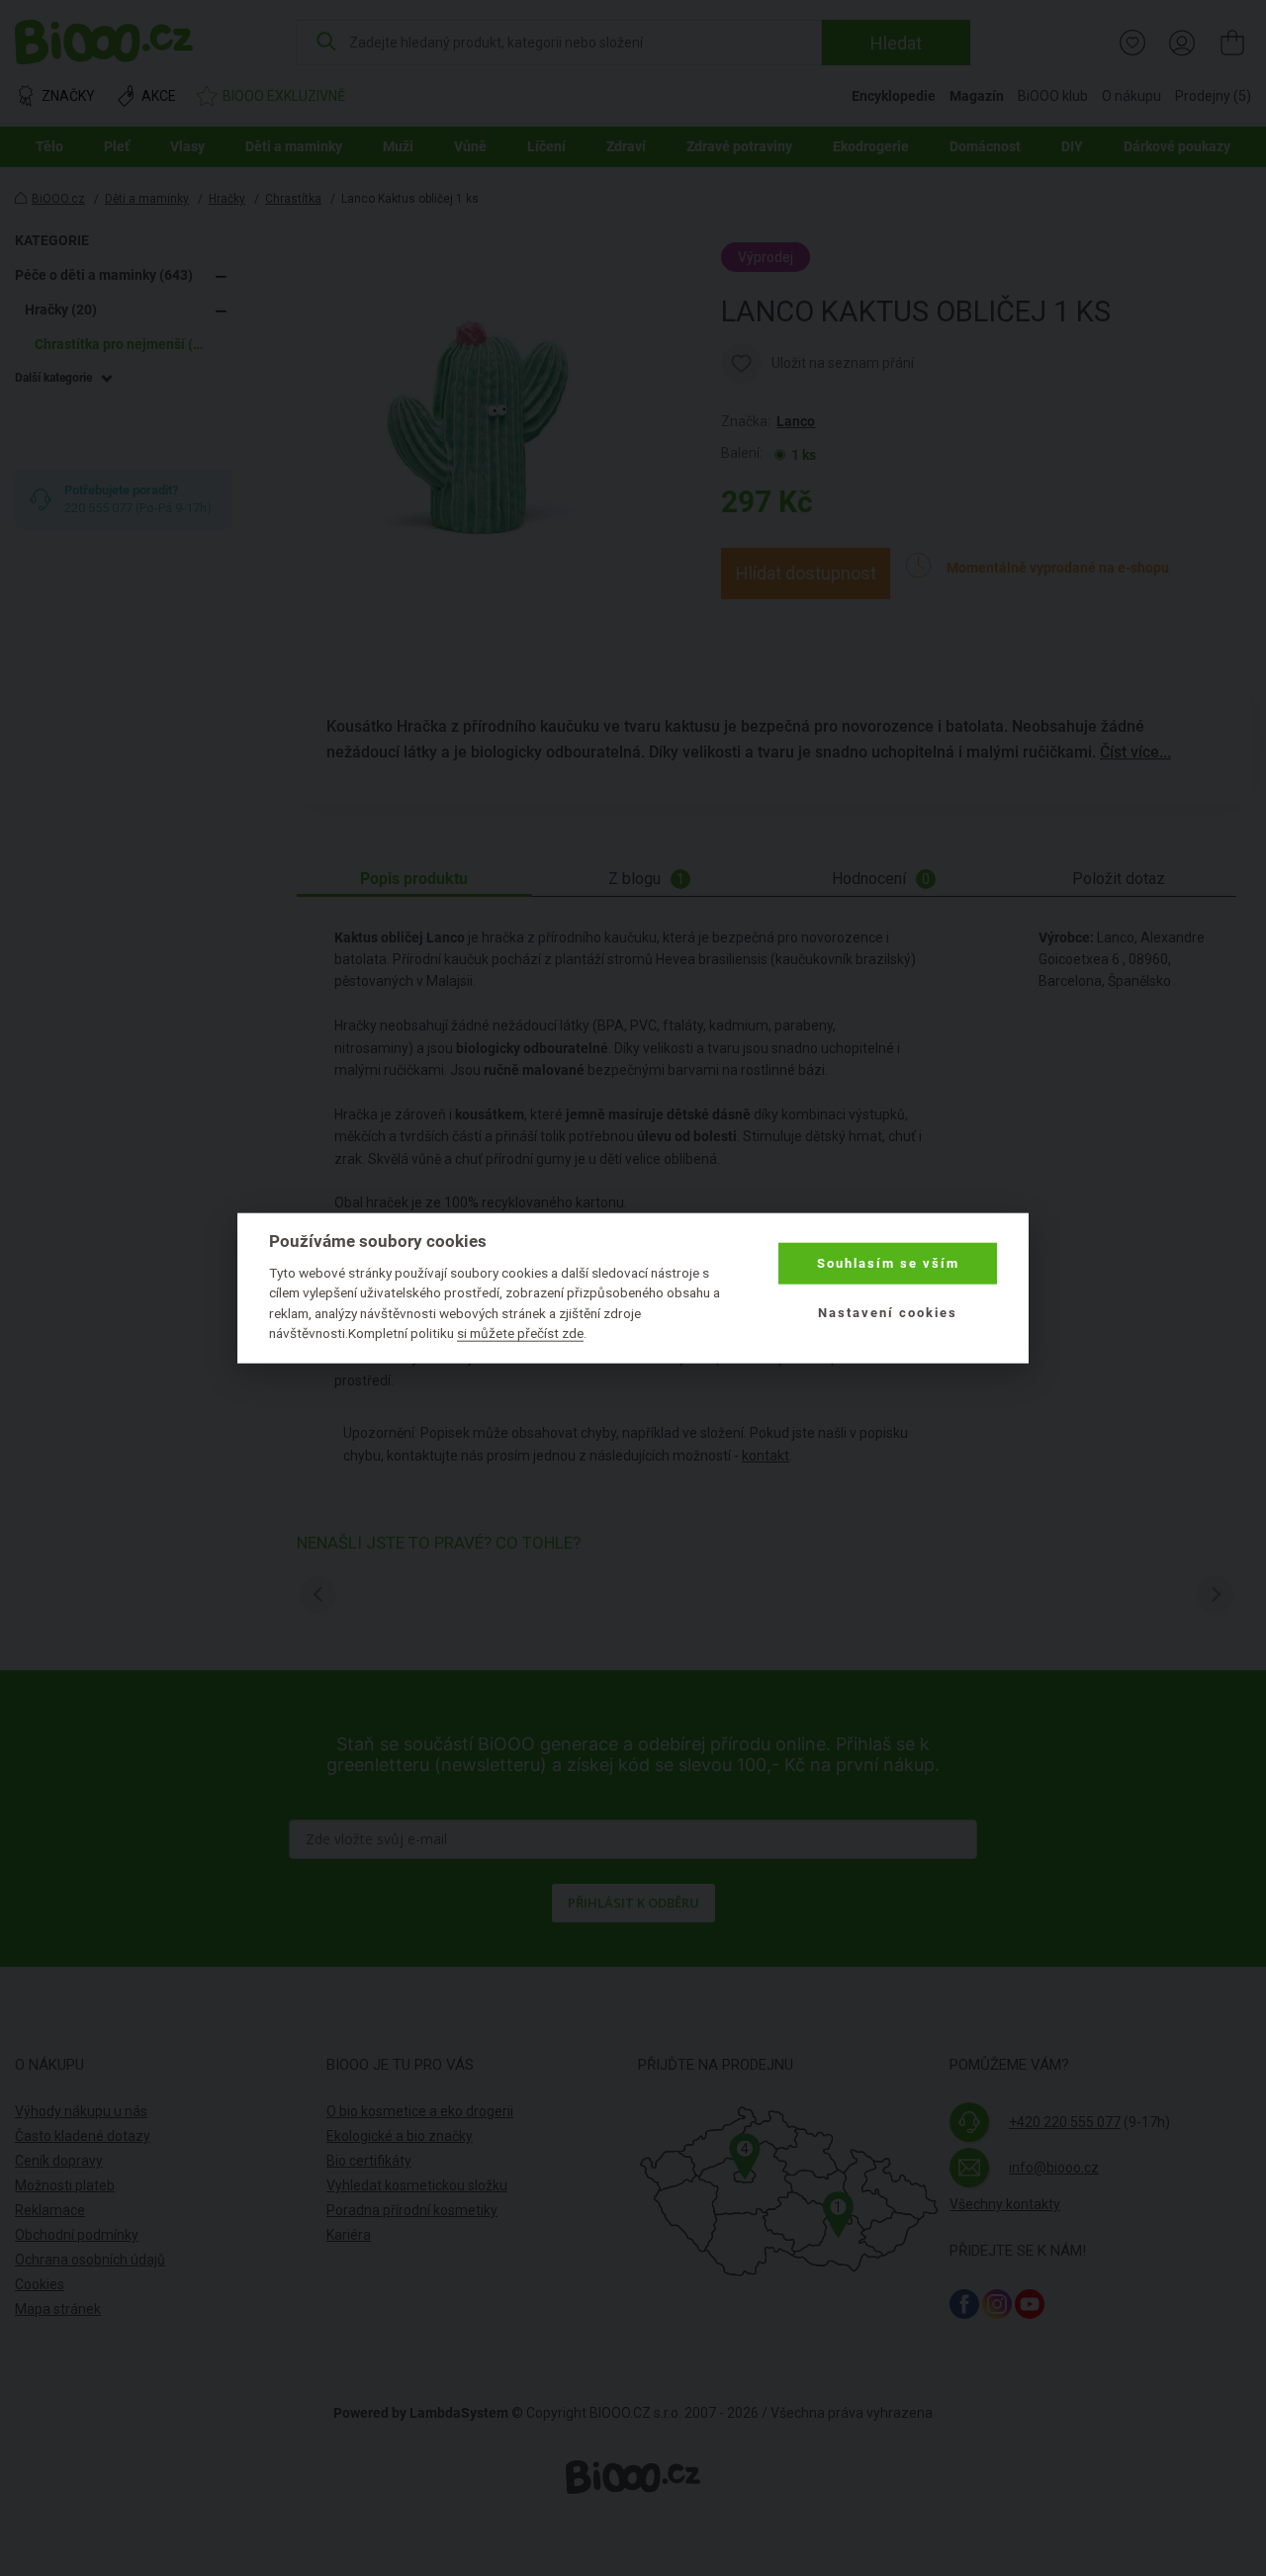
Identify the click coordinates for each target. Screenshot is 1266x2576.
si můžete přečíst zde (520, 1333)
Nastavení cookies (888, 1313)
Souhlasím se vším (888, 1263)
